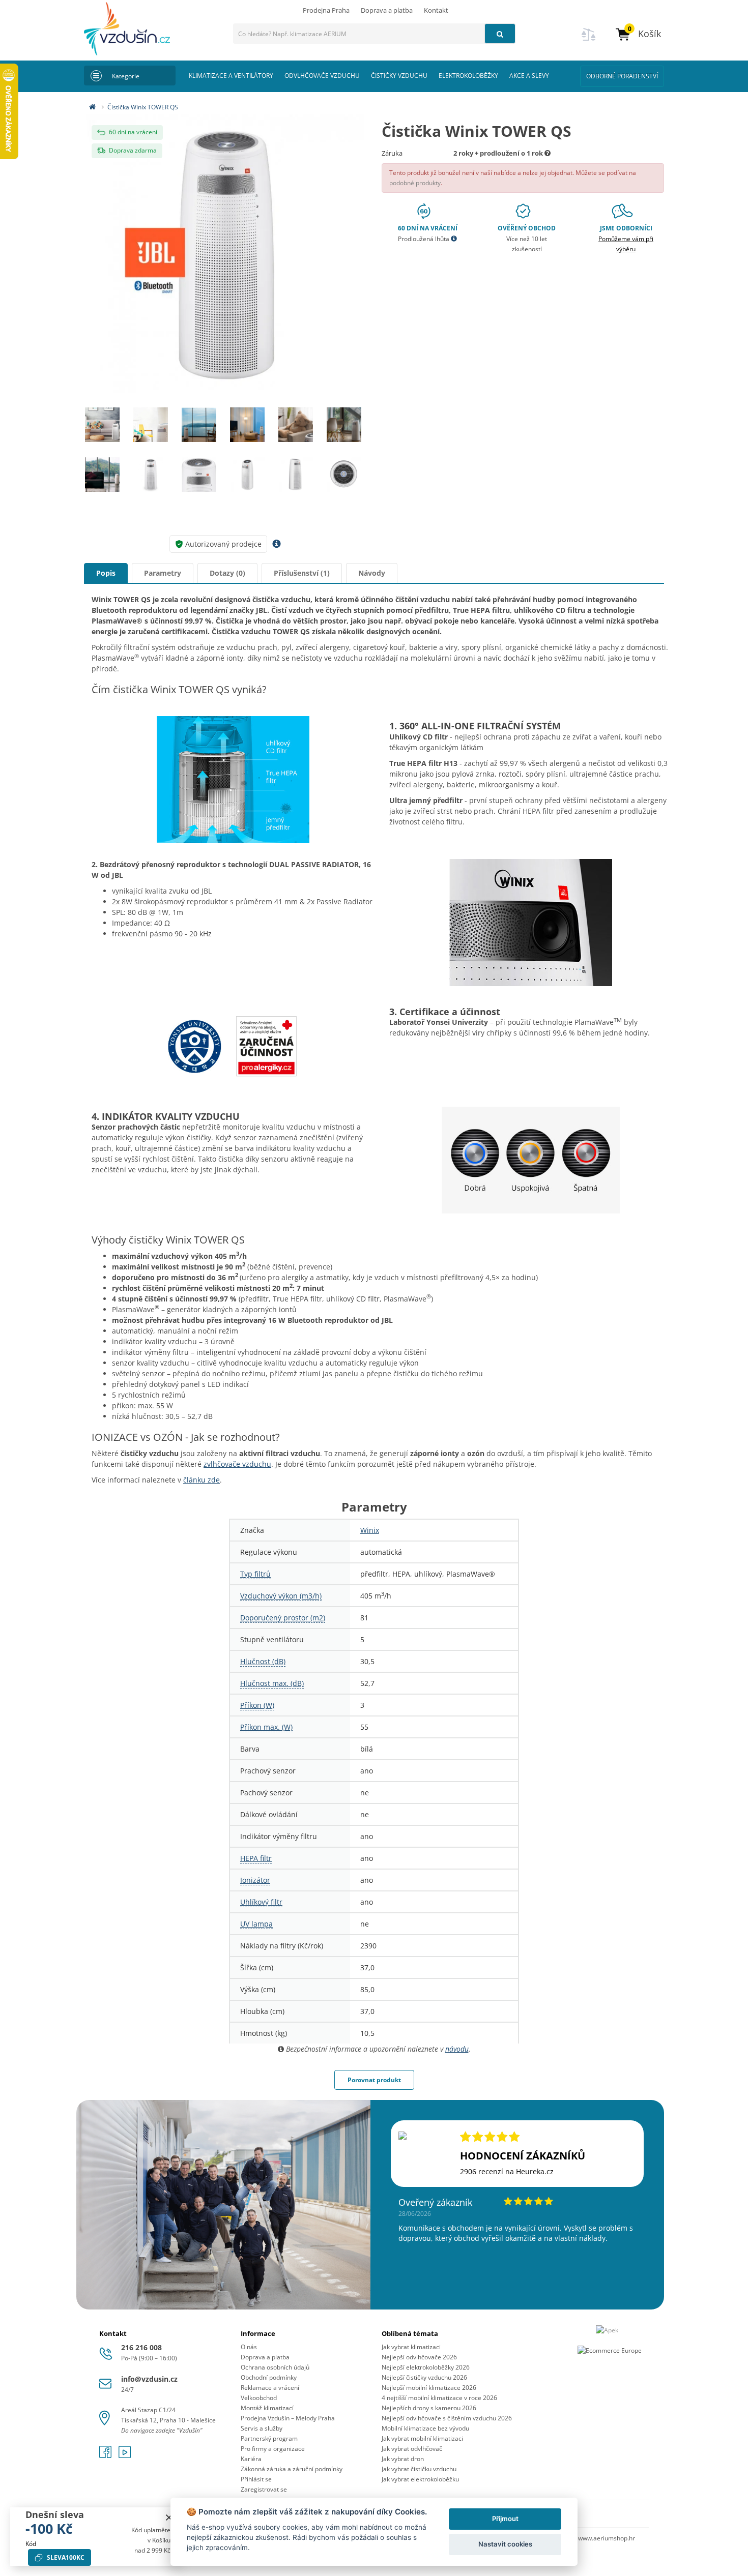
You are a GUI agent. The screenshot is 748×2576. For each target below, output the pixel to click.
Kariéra (251, 2459)
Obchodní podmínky (269, 2377)
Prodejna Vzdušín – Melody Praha (288, 2418)
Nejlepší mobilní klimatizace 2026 (429, 2388)
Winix (370, 1530)
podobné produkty (415, 183)
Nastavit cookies (505, 2544)
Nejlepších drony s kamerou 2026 (429, 2408)
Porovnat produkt (374, 2080)
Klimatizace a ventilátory (231, 76)
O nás (249, 2347)
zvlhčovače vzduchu (237, 1464)
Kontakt (436, 10)
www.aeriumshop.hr (607, 2538)
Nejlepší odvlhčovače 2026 (419, 2357)
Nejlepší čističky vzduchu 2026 (424, 2377)
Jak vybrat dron (403, 2459)
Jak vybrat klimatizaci (411, 2347)
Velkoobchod (259, 2398)
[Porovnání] (589, 40)
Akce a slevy (529, 76)
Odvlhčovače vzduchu (322, 76)
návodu (457, 2049)
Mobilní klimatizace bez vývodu (425, 2428)
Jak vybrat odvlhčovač (412, 2449)
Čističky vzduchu (399, 76)
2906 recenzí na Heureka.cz (507, 2171)
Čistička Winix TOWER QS (143, 107)
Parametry (163, 573)
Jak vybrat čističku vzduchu (419, 2469)
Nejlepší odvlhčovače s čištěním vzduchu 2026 (447, 2418)
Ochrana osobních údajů (275, 2367)
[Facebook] (106, 2455)
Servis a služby (262, 2428)
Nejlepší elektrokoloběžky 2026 (426, 2367)
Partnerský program (269, 2438)
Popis (106, 573)
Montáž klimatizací (267, 2408)
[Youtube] (125, 2455)
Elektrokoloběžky (468, 76)
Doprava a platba (387, 10)
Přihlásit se (256, 2479)
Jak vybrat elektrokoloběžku (420, 2479)
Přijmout (505, 2519)
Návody (372, 573)
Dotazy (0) (227, 573)
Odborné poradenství (622, 76)
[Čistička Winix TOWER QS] (225, 254)
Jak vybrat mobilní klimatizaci (422, 2438)
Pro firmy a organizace (273, 2449)
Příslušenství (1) (302, 573)
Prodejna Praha (326, 10)
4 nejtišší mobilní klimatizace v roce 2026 (439, 2398)
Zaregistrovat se (264, 2489)
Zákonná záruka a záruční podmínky (292, 2469)
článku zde (202, 1480)
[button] (638, 34)
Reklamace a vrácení (270, 2388)
